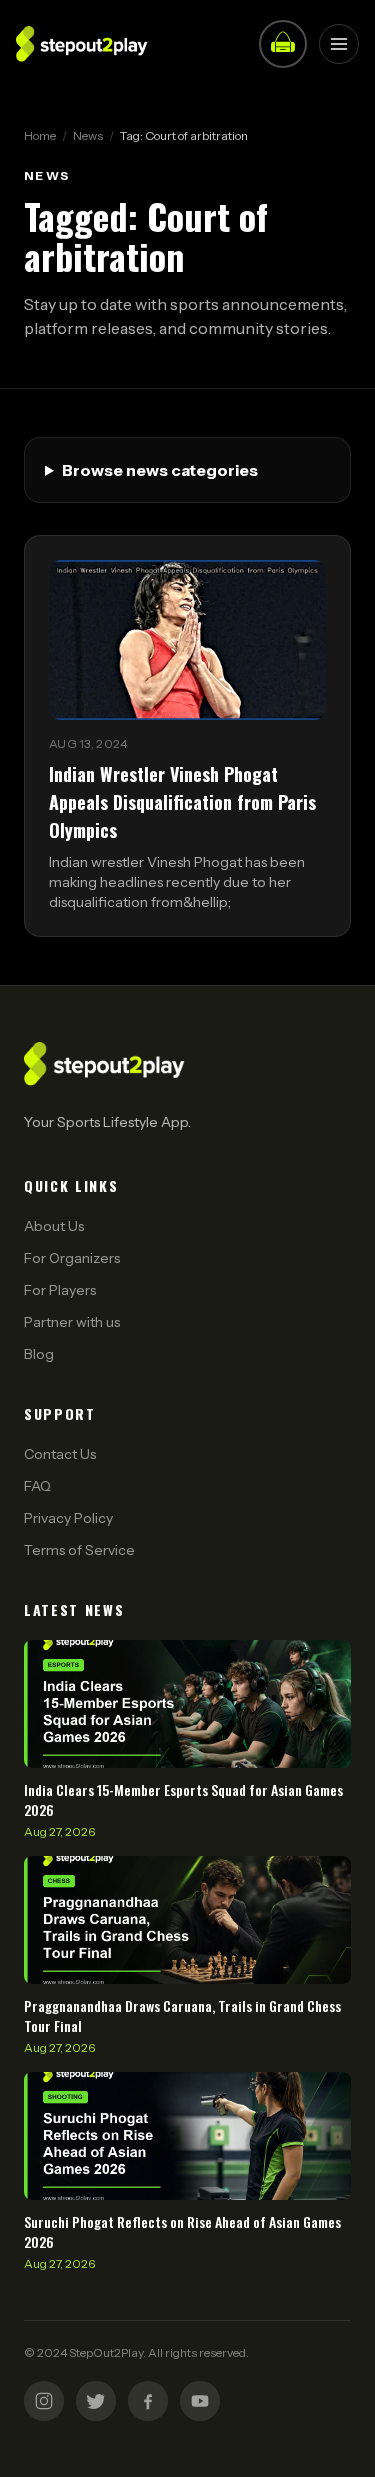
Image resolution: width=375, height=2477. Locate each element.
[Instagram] (44, 2401)
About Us (54, 1226)
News (88, 135)
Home (40, 135)
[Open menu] (339, 44)
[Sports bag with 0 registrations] (283, 44)
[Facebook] (148, 2401)
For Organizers (72, 1258)
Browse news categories (160, 470)
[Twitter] (96, 2401)
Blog (39, 1354)
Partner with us (72, 1322)
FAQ (37, 1486)
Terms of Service (79, 1550)
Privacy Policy (68, 1518)
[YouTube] (200, 2401)
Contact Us (60, 1454)
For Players (60, 1290)
